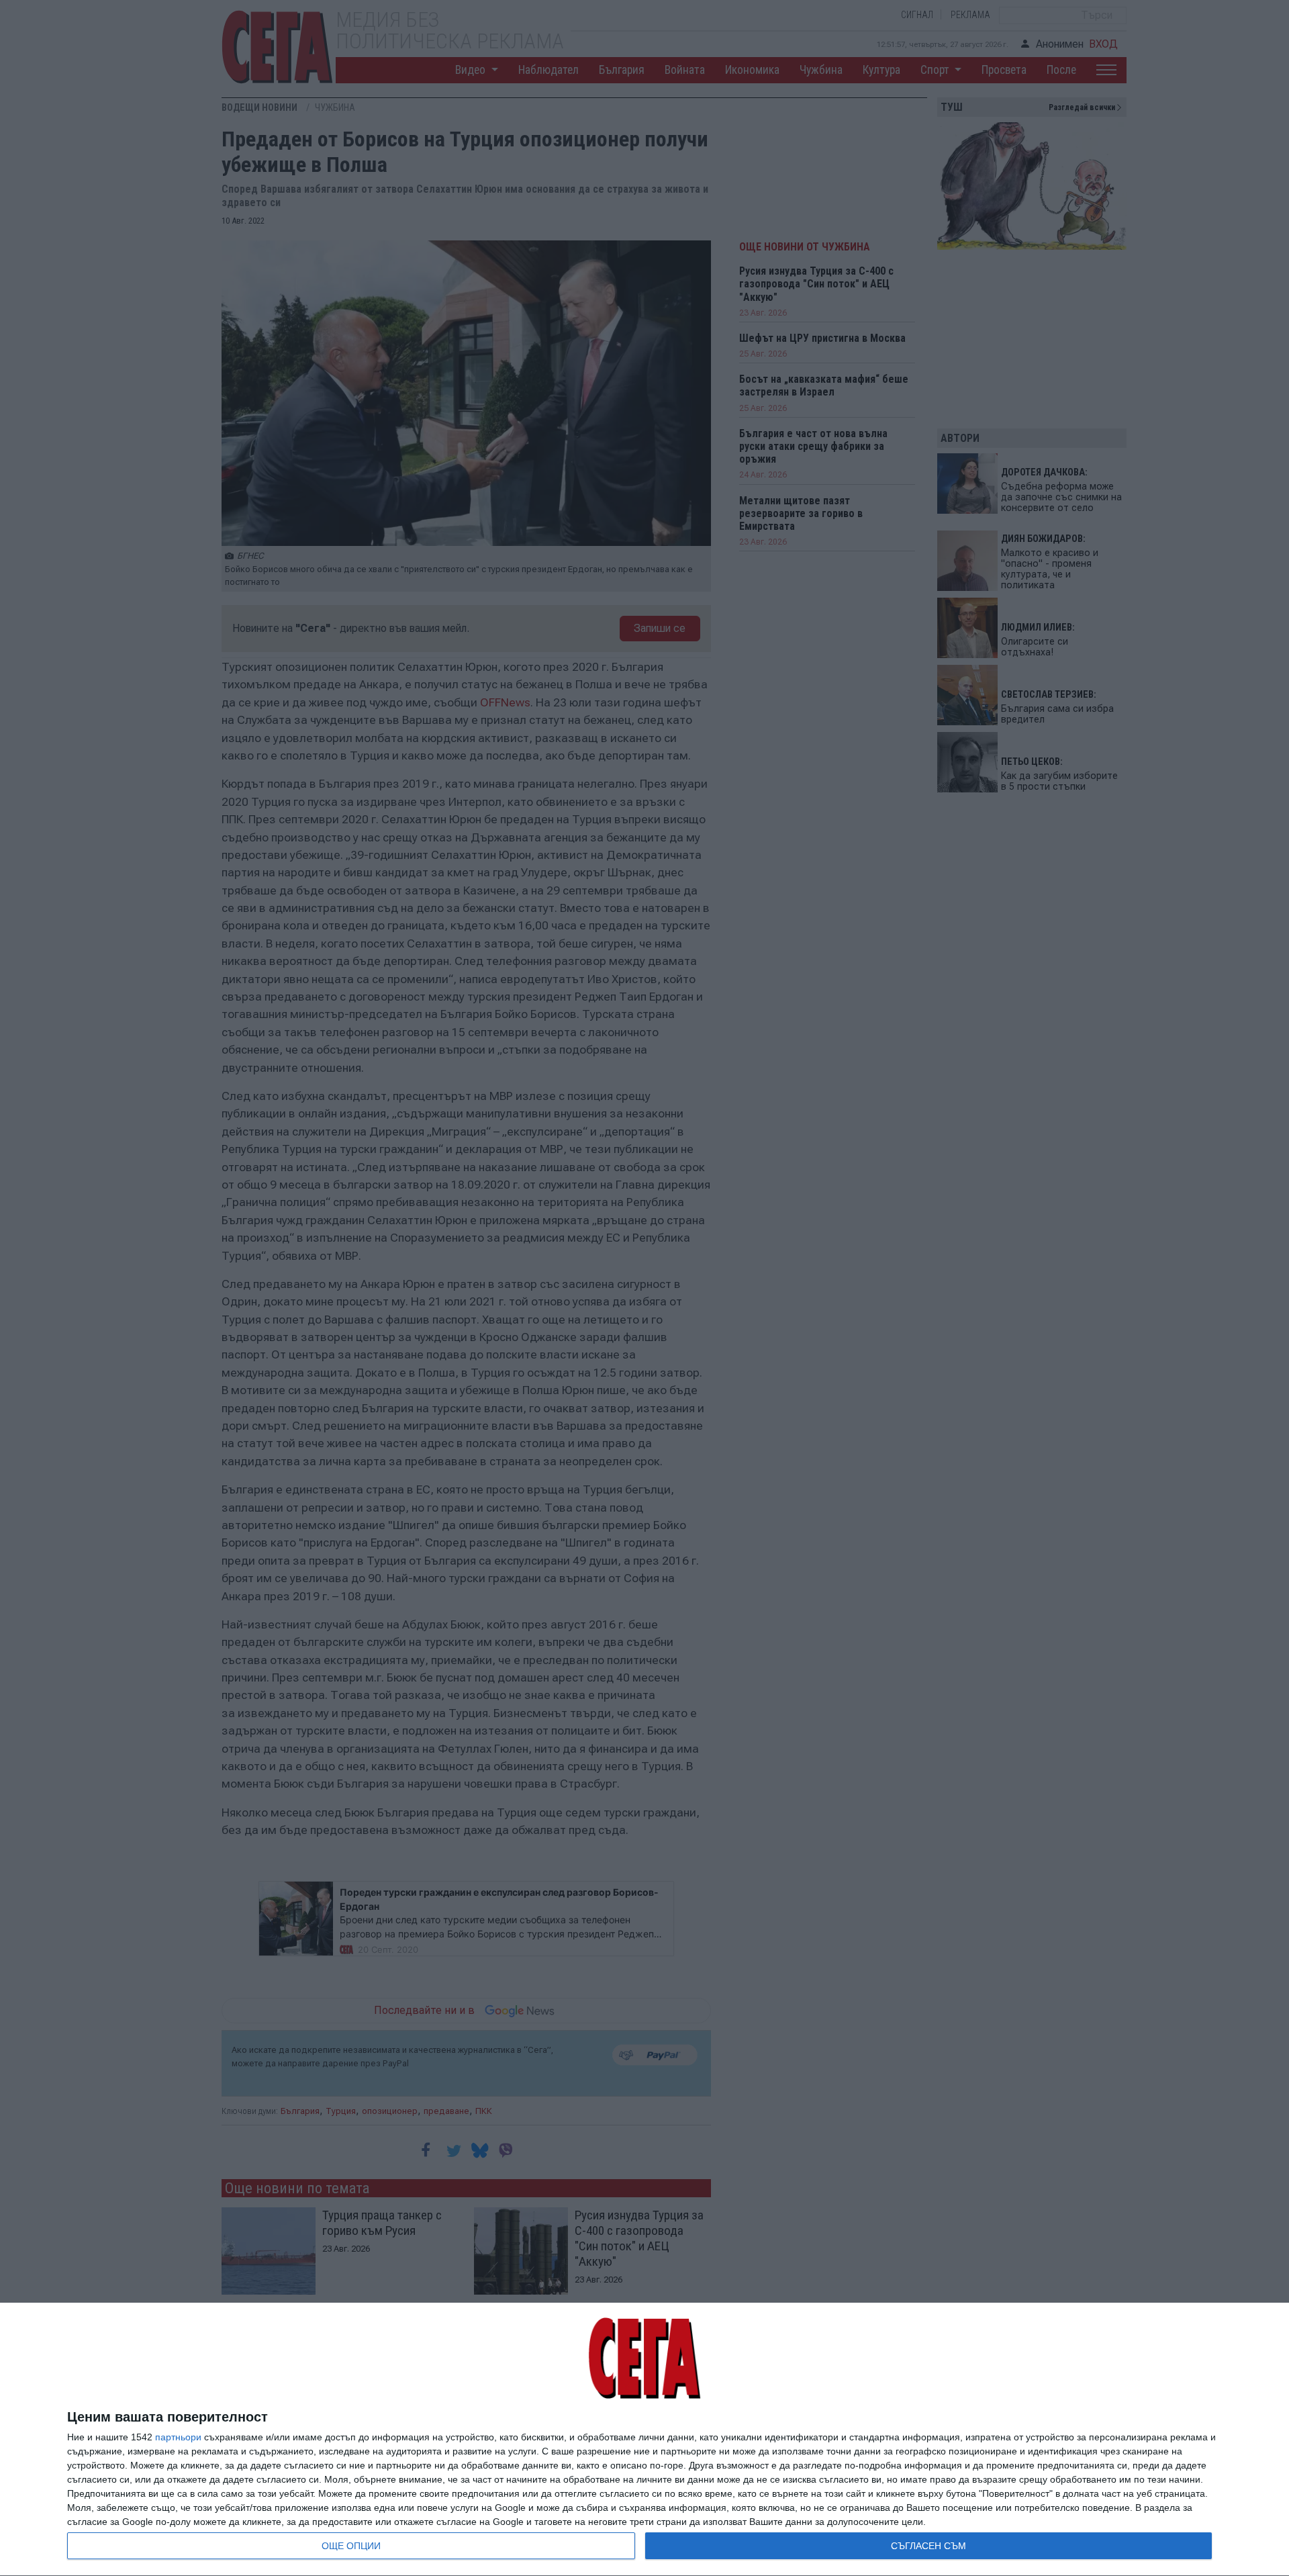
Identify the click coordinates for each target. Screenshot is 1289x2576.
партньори (178, 2437)
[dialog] (644, 2440)
